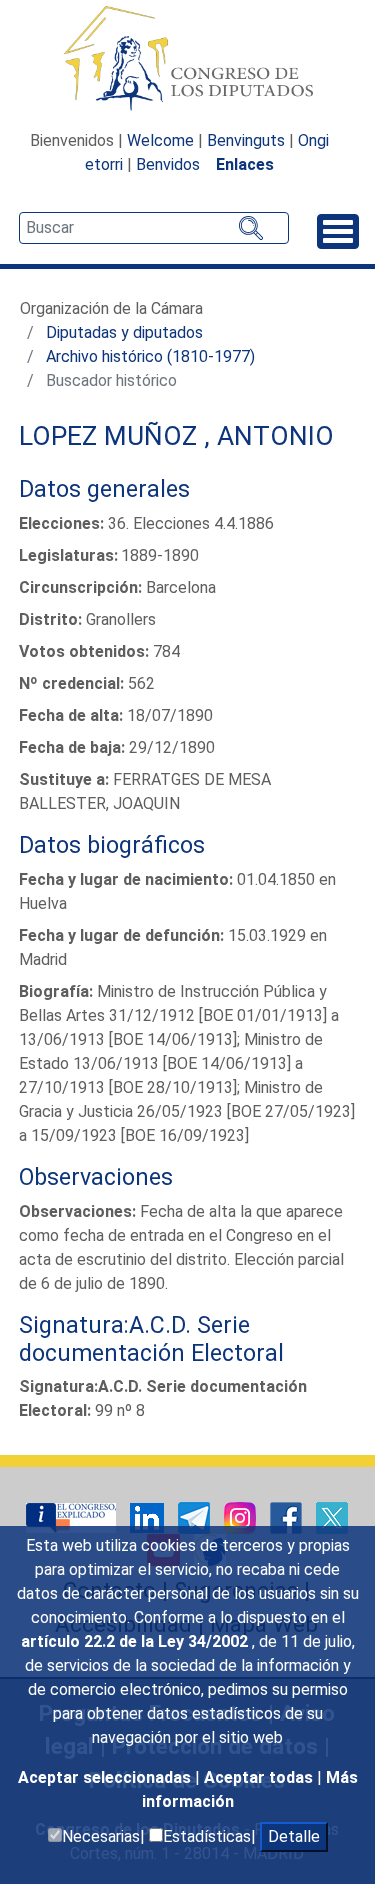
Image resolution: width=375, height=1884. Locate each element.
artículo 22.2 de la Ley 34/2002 (136, 1641)
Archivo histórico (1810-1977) (150, 356)
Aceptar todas (260, 1777)
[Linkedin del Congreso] (149, 1517)
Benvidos (168, 164)
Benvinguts (246, 140)
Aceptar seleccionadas (106, 1777)
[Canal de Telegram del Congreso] (196, 1517)
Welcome (160, 140)
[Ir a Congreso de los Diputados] (188, 58)
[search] (154, 228)
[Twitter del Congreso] (332, 1517)
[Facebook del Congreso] (288, 1517)
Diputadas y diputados (124, 332)
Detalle (294, 1836)
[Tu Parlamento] (73, 1517)
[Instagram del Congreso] (242, 1517)
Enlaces (245, 164)
